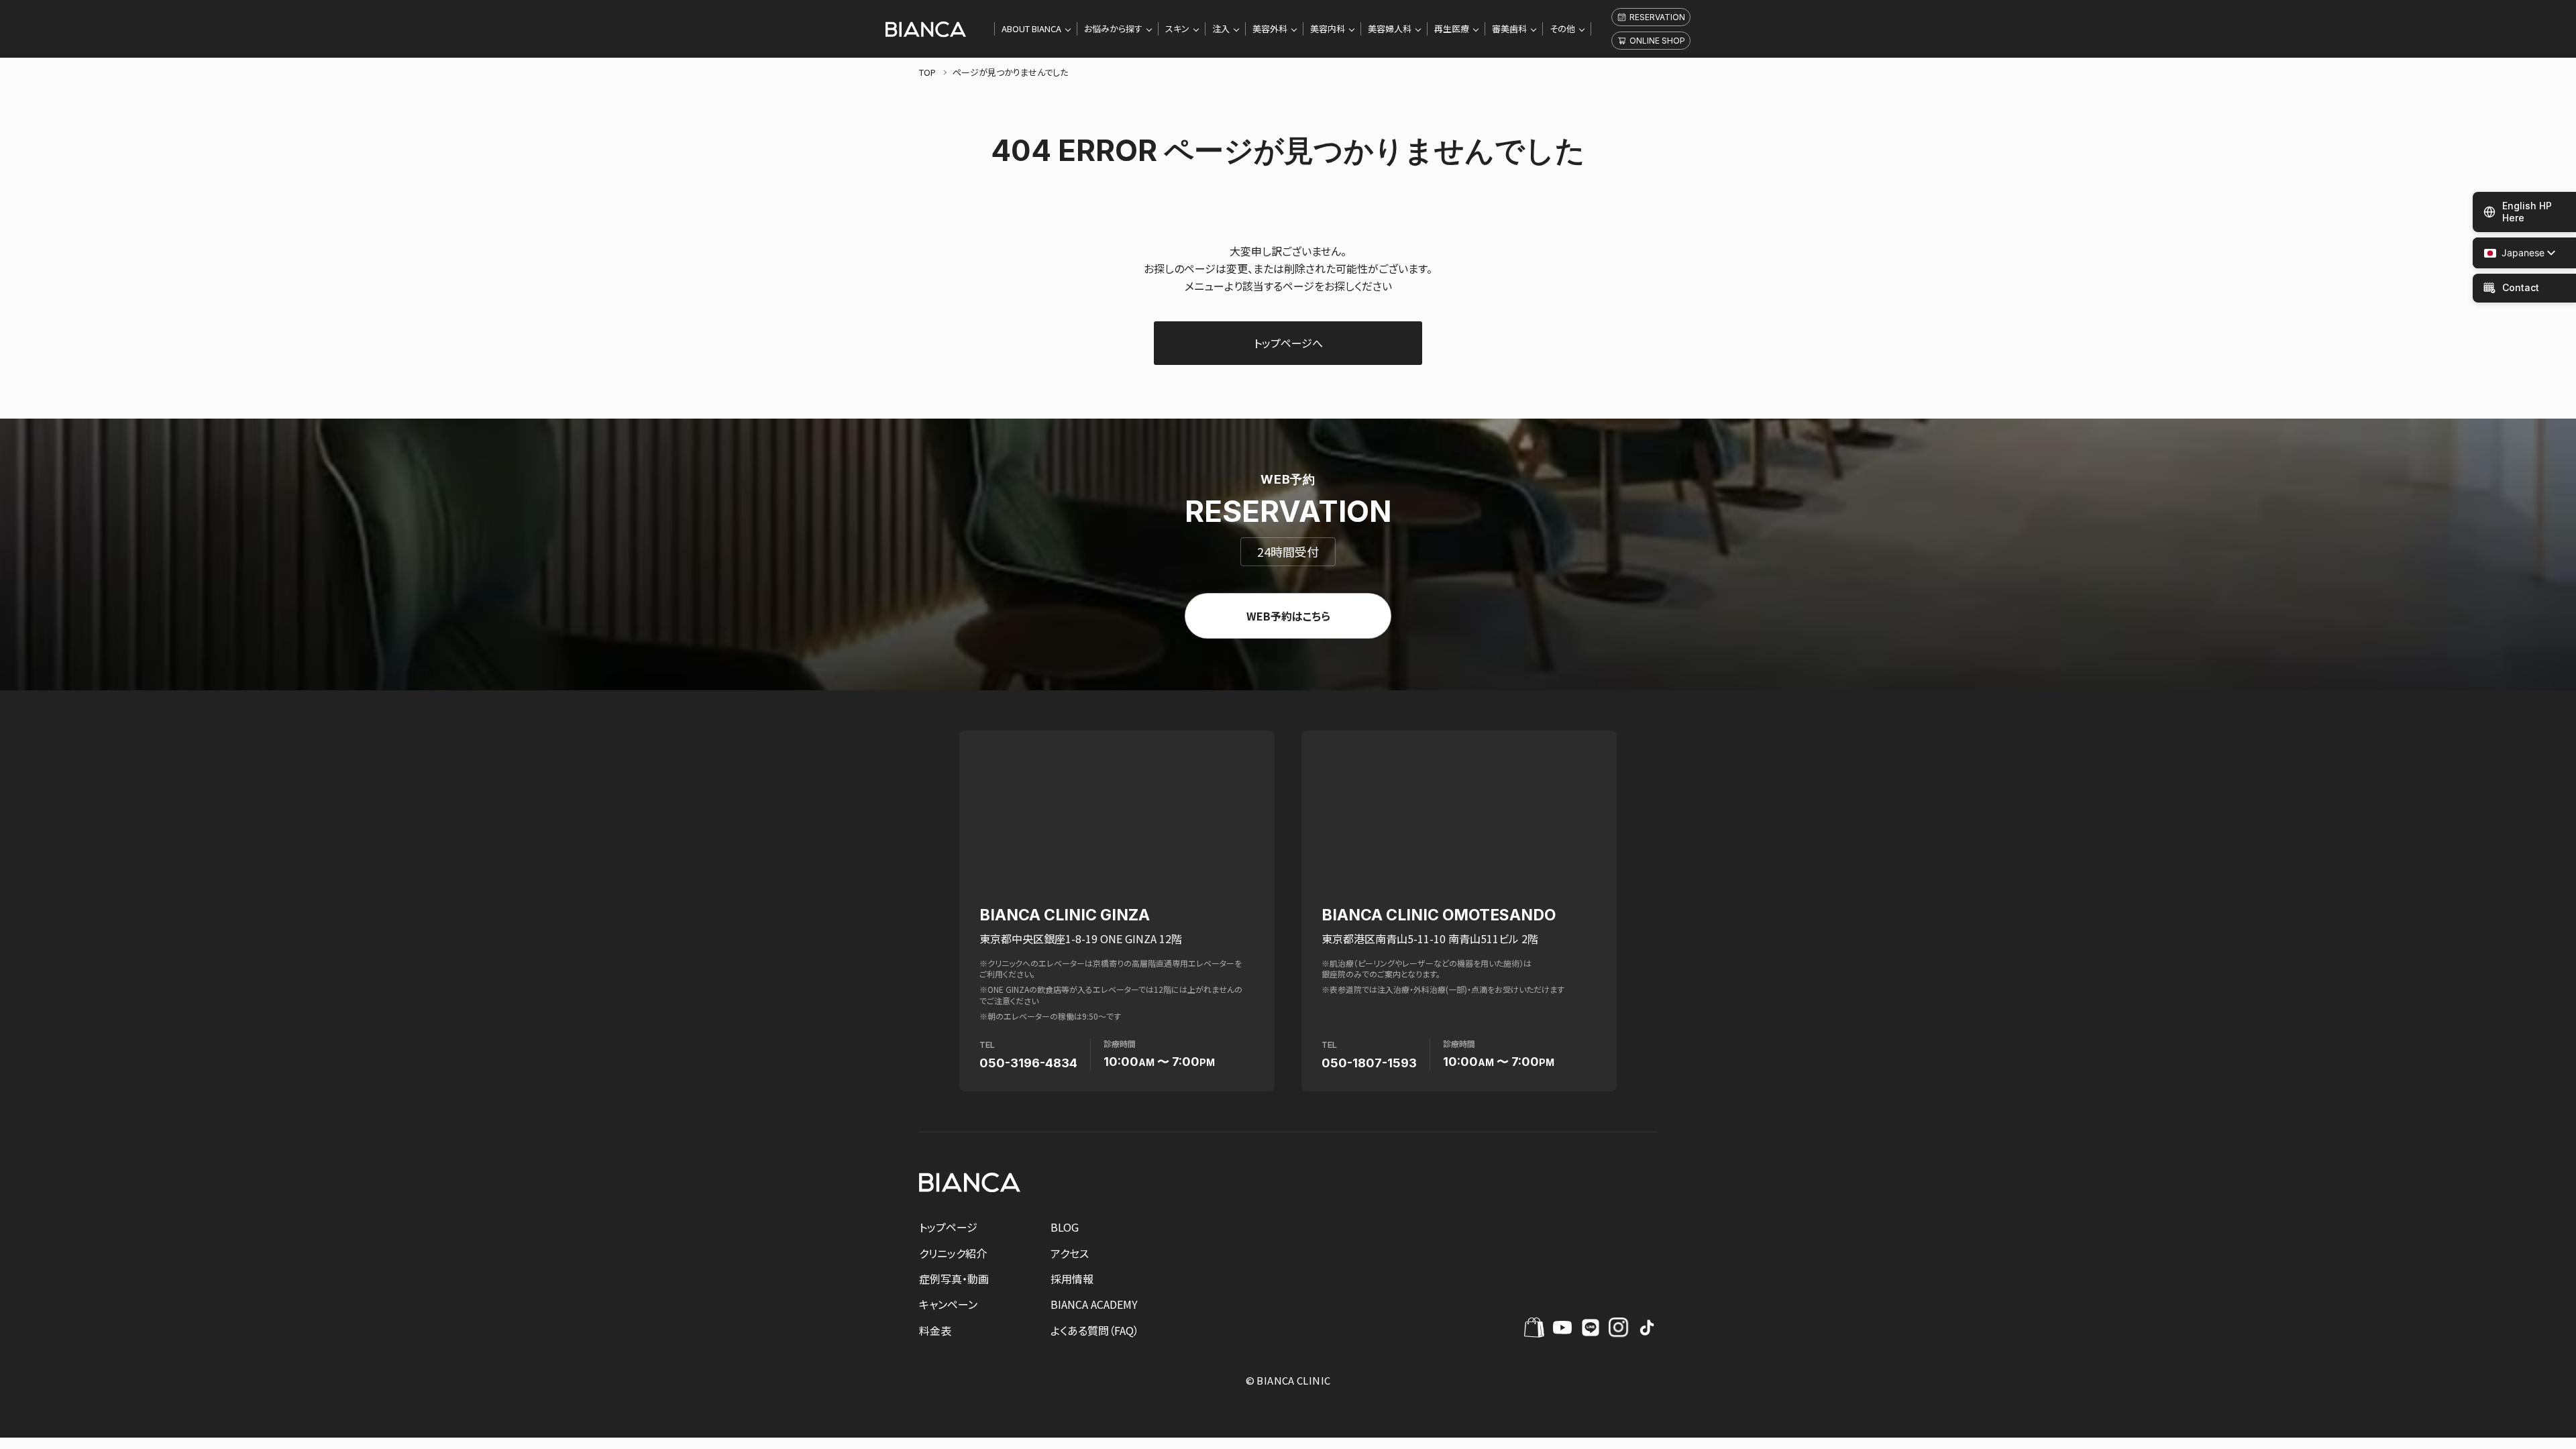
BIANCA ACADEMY (1094, 1304)
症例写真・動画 (954, 1279)
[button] (2514, 253)
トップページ (948, 1227)
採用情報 (1072, 1279)
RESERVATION (1657, 17)
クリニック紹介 (953, 1253)
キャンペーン (948, 1304)
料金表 (935, 1330)
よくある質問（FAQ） (1095, 1330)
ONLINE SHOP (1657, 41)
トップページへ (1288, 343)
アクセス (1070, 1253)
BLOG (1065, 1227)
